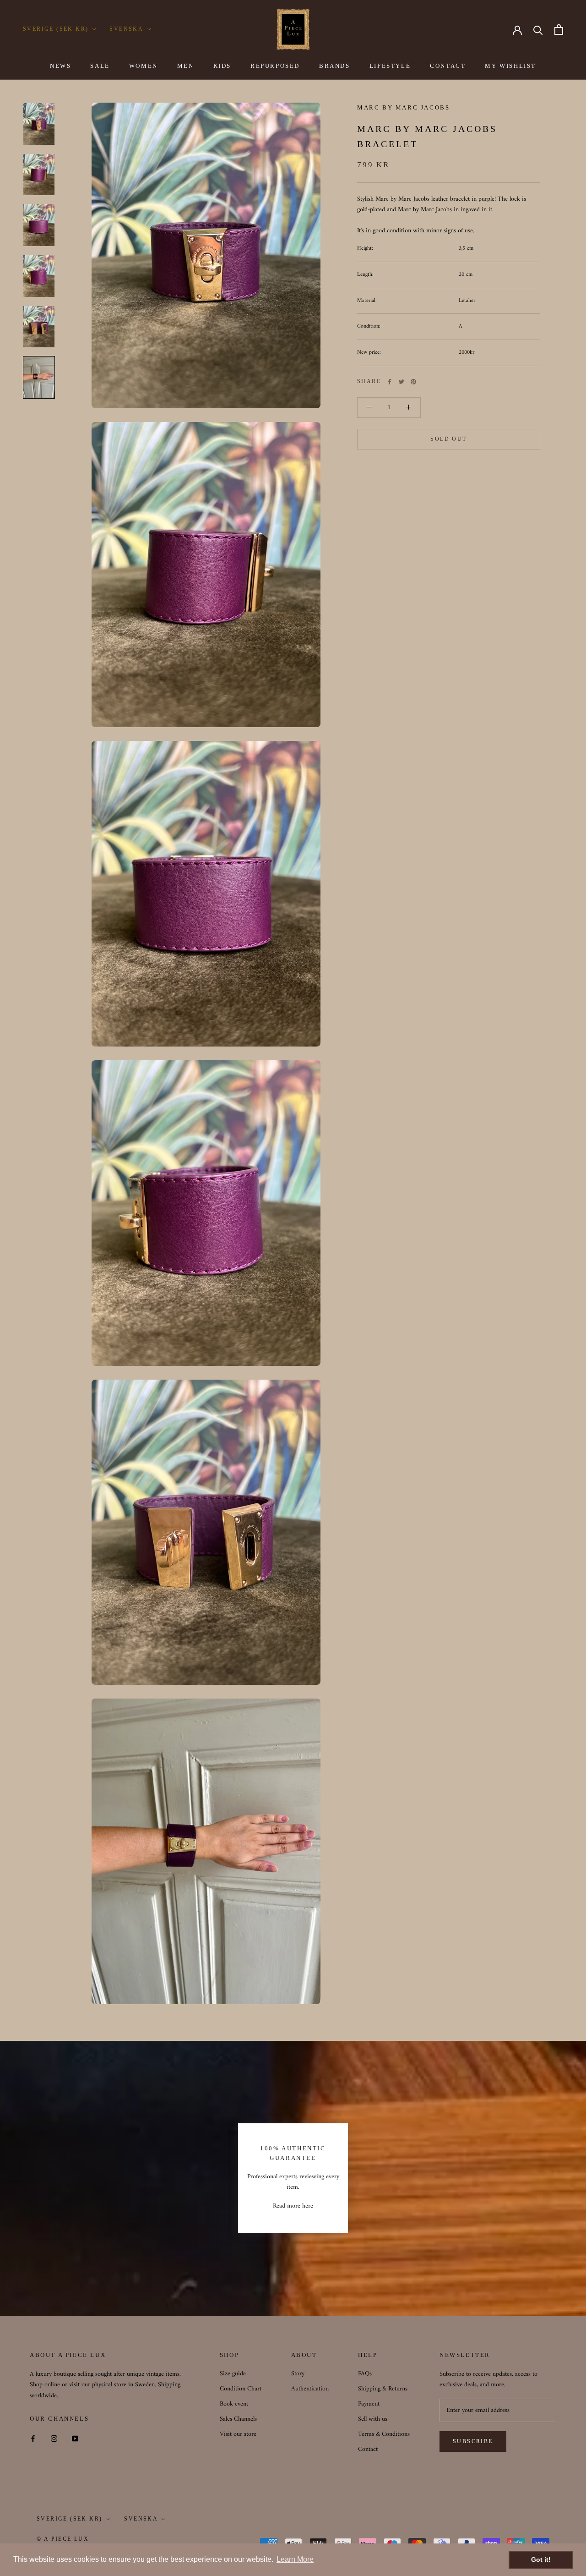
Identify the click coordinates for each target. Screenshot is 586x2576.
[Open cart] (559, 30)
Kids (222, 66)
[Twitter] (402, 382)
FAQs (365, 2374)
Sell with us (373, 2419)
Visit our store (238, 2434)
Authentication (310, 2389)
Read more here (293, 2206)
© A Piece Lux (63, 2539)
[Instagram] (54, 2438)
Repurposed (275, 66)
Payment (369, 2404)
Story (298, 2374)
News (60, 66)
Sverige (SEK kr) (56, 29)
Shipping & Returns (383, 2389)
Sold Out (448, 439)
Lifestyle (390, 66)
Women (144, 66)
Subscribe (473, 2441)
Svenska (126, 29)
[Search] (538, 30)
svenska (141, 2519)
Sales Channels (238, 2419)
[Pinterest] (413, 382)
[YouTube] (75, 2438)
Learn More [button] (295, 2559)
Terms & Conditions (384, 2434)
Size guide (233, 2374)
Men (186, 66)
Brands (335, 66)
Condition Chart (241, 2389)
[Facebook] (390, 382)
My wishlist (510, 66)
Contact (448, 66)
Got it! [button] (541, 2560)
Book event (234, 2404)
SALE (100, 66)
